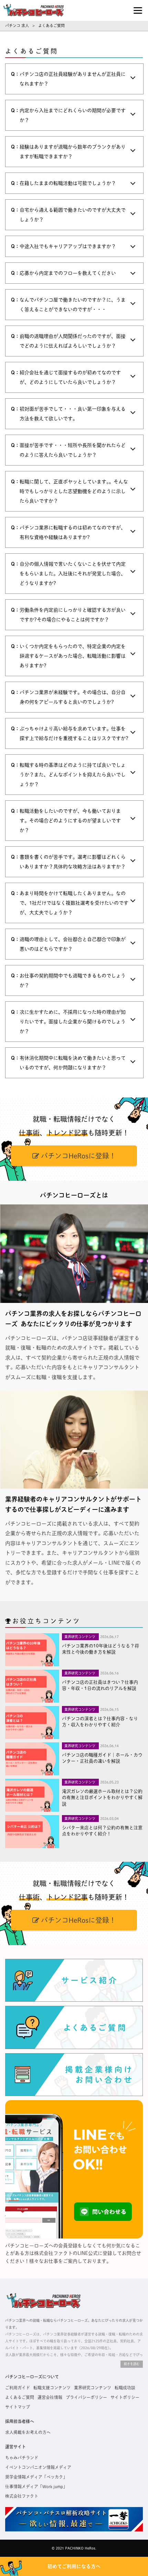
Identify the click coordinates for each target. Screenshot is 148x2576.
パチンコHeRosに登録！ (78, 1156)
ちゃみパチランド (22, 2458)
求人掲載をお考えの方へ (28, 2432)
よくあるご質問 (20, 2397)
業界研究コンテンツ (93, 2388)
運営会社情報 (50, 2397)
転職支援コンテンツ (52, 2388)
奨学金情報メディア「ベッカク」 (36, 2477)
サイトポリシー (125, 2397)
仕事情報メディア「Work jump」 (36, 2486)
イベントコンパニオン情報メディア (38, 2467)
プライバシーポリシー (86, 2397)
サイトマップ (18, 2407)
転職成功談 (125, 2388)
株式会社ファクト (22, 2496)
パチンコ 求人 (17, 26)
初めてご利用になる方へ (74, 2566)
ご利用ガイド (18, 2388)
